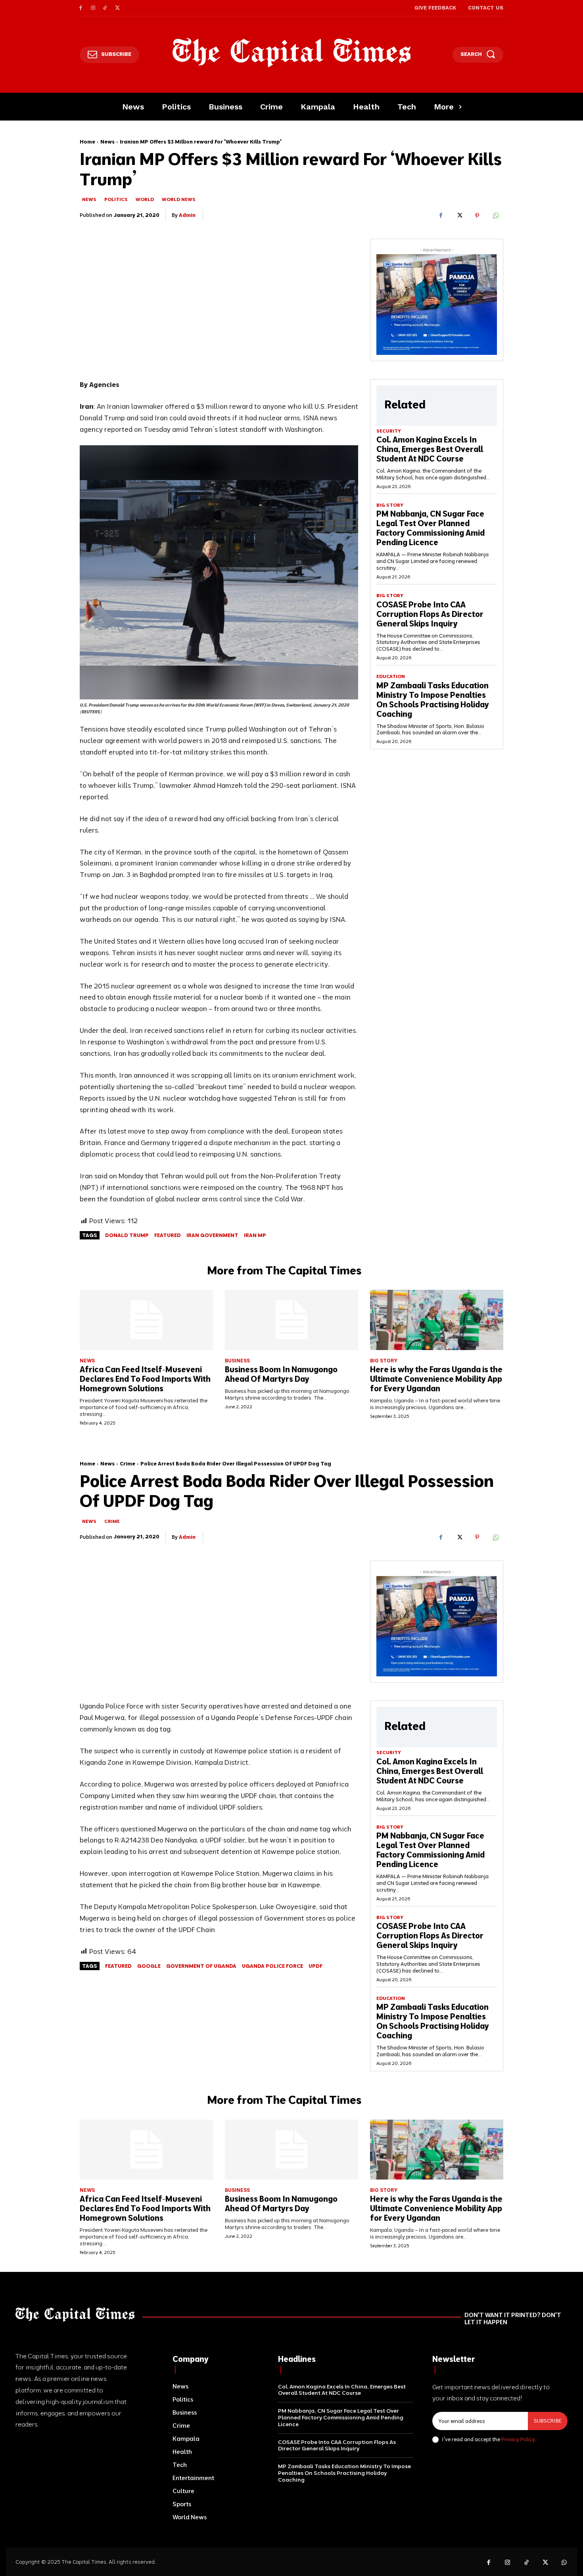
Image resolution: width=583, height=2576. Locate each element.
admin (187, 215)
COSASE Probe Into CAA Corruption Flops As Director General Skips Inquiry (430, 614)
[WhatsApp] (495, 215)
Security (389, 431)
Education (391, 676)
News (107, 142)
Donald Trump (127, 1235)
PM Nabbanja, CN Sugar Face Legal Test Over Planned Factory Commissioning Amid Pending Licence (431, 528)
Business (237, 1361)
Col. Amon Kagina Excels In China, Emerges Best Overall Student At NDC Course (430, 449)
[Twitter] (117, 8)
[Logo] (292, 53)
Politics (116, 199)
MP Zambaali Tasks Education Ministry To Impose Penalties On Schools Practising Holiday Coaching (433, 700)
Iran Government (212, 1235)
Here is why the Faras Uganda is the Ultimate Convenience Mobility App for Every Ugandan (436, 1379)
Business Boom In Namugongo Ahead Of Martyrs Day (281, 1374)
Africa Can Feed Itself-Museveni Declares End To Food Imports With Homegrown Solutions (145, 1379)
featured (168, 1235)
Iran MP (255, 1235)
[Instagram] (93, 8)
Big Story (390, 505)
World (145, 199)
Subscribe (548, 2421)
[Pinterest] (477, 215)
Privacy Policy (518, 2439)
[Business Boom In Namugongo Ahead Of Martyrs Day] (291, 1320)
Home (87, 142)
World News (179, 199)
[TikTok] (105, 8)
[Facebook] (81, 8)
